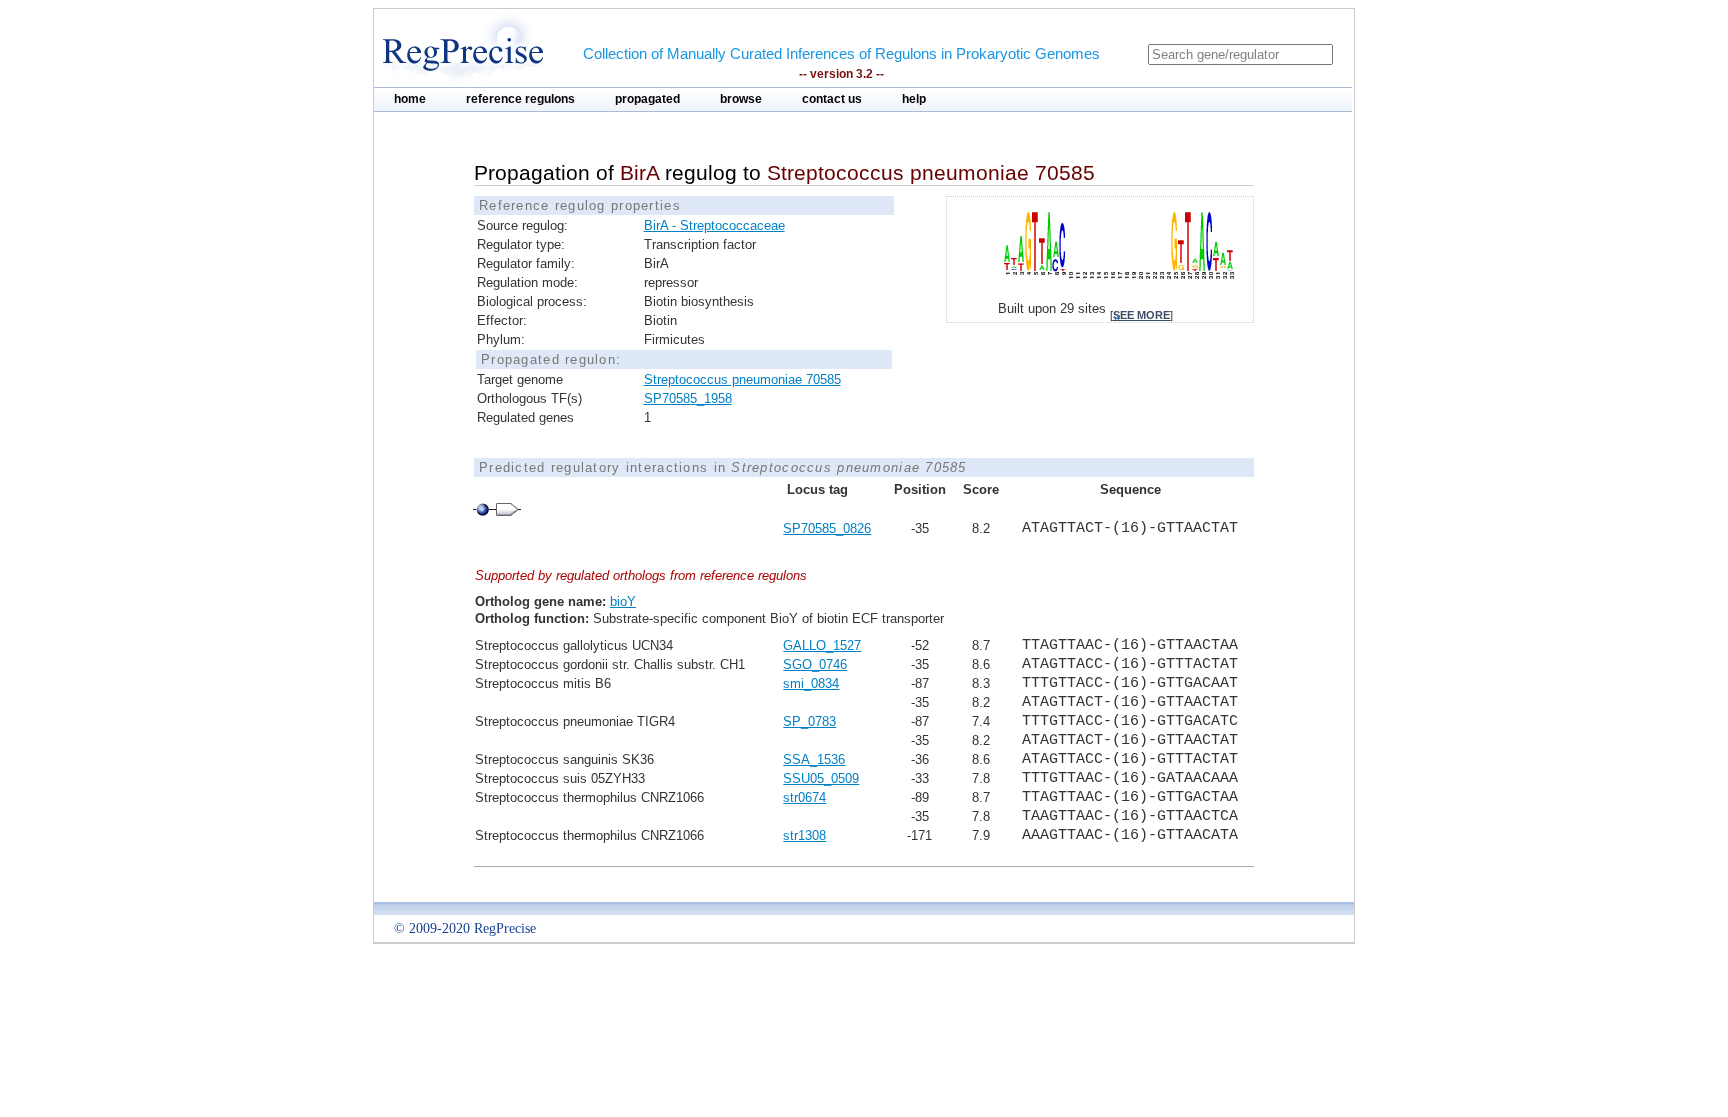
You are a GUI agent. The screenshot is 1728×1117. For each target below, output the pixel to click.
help (914, 99)
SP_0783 (809, 721)
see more (1141, 315)
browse (741, 99)
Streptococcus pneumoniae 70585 (742, 379)
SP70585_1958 (688, 398)
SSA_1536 (814, 759)
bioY (623, 601)
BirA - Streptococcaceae (714, 225)
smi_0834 (811, 683)
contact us (832, 99)
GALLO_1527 (822, 645)
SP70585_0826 (827, 528)
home (410, 99)
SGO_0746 (815, 664)
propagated (647, 99)
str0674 (804, 797)
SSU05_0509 (821, 778)
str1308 (804, 835)
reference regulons (520, 99)
